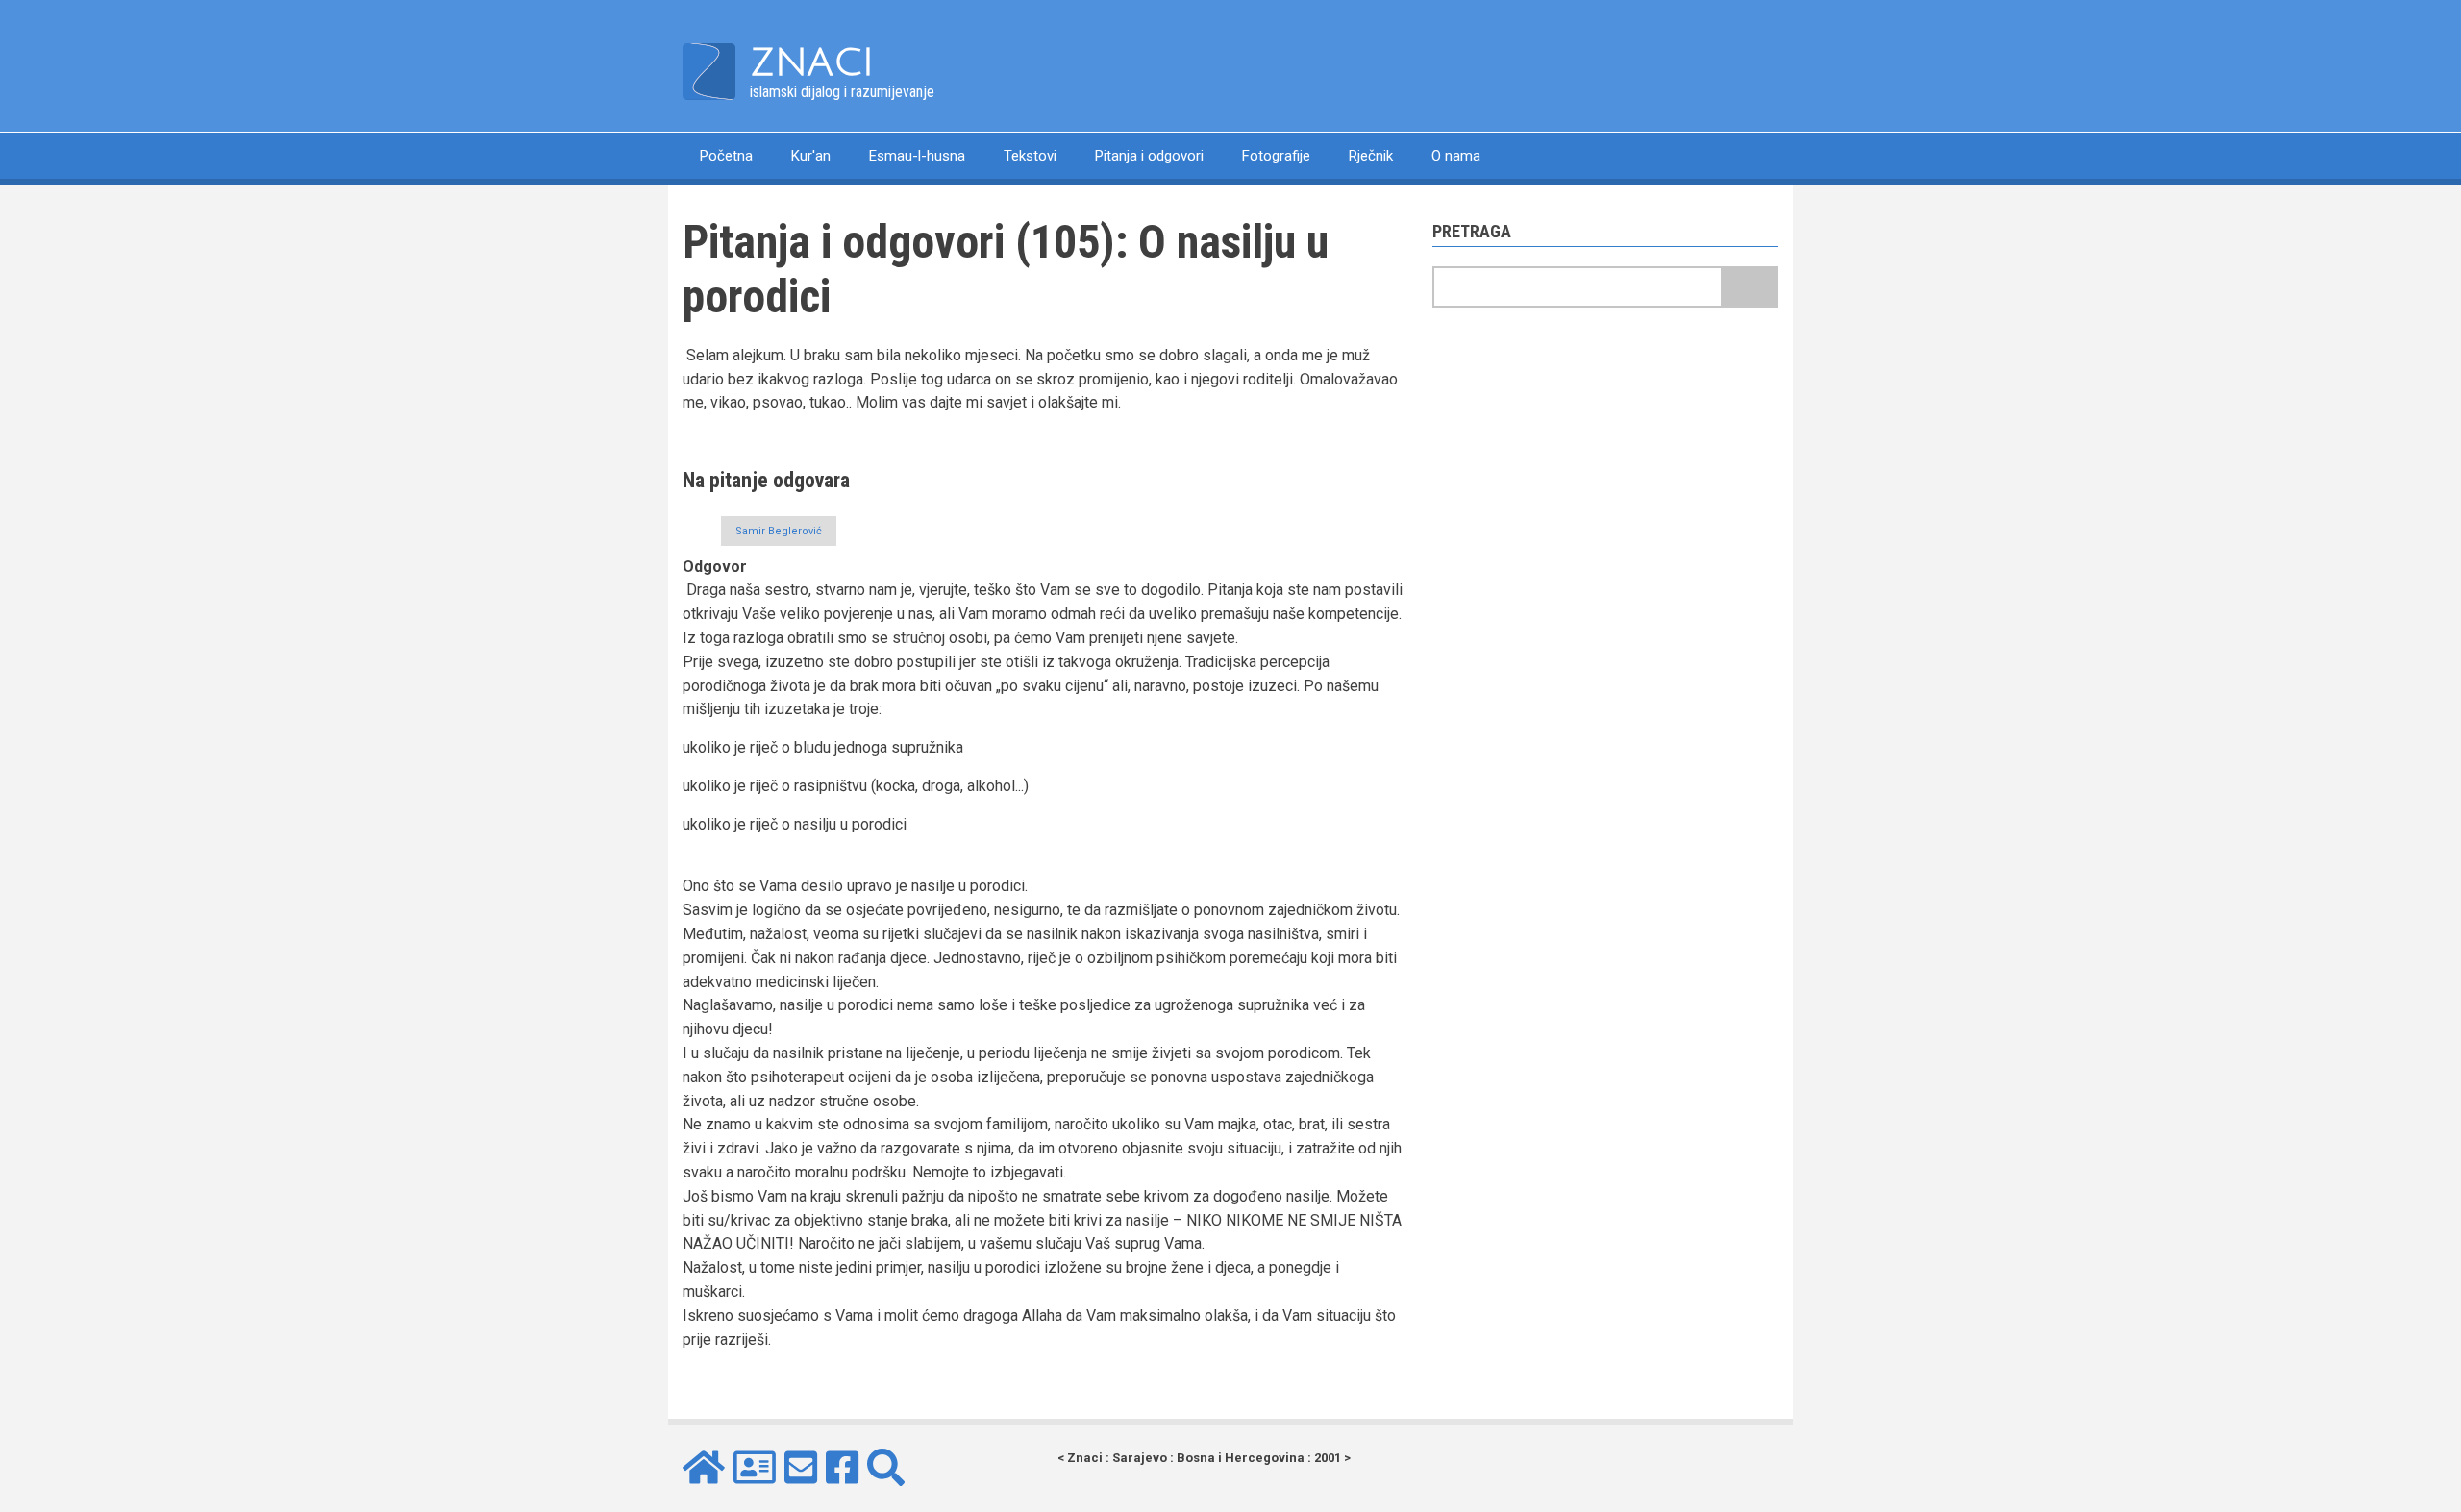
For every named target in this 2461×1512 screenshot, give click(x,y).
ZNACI (812, 62)
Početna (726, 156)
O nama (1456, 156)
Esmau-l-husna (917, 156)
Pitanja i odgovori (1149, 156)
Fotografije (1276, 156)
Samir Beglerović (779, 531)
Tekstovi (1030, 156)
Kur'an (811, 156)
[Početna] (709, 71)
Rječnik (1371, 156)
